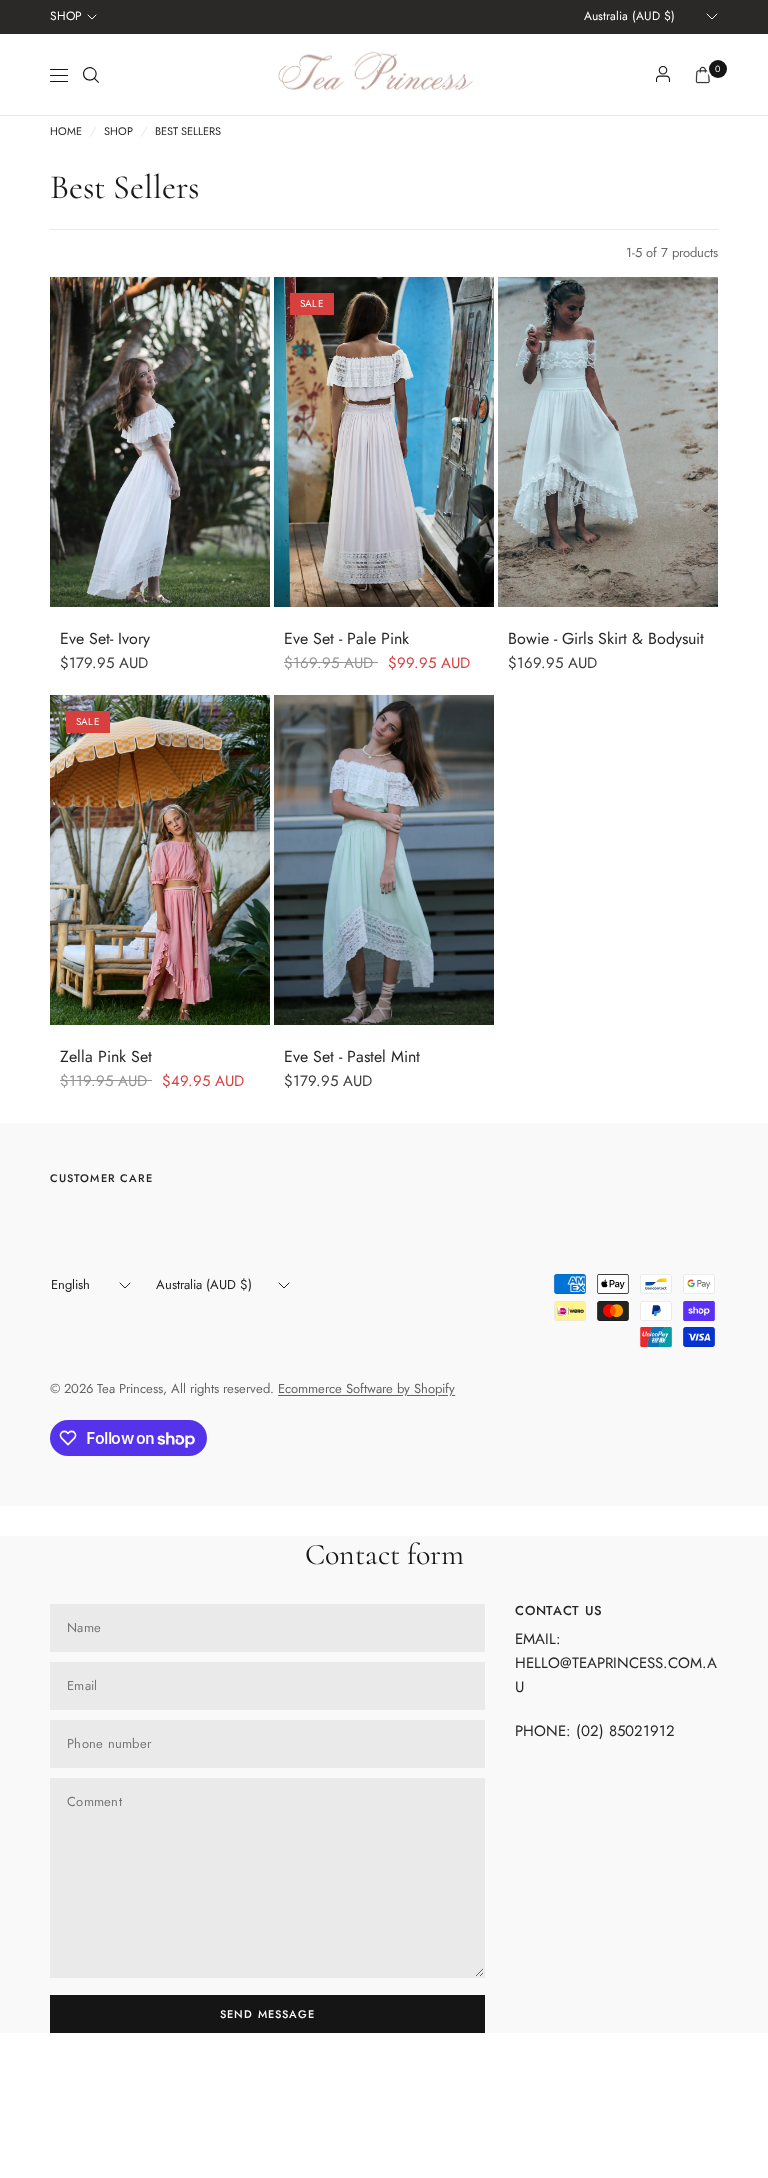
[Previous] (65, 442)
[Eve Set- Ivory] (160, 442)
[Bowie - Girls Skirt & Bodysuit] (608, 442)
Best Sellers (188, 131)
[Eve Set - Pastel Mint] (384, 860)
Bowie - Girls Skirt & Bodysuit (606, 638)
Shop (118, 131)
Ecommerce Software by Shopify (366, 1388)
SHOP (66, 16)
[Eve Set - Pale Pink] (384, 442)
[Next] (255, 442)
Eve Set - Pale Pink (346, 638)
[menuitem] (73, 17)
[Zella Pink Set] (160, 860)
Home (66, 131)
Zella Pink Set (106, 1056)
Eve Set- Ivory (105, 638)
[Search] (91, 75)
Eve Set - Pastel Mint (352, 1056)
